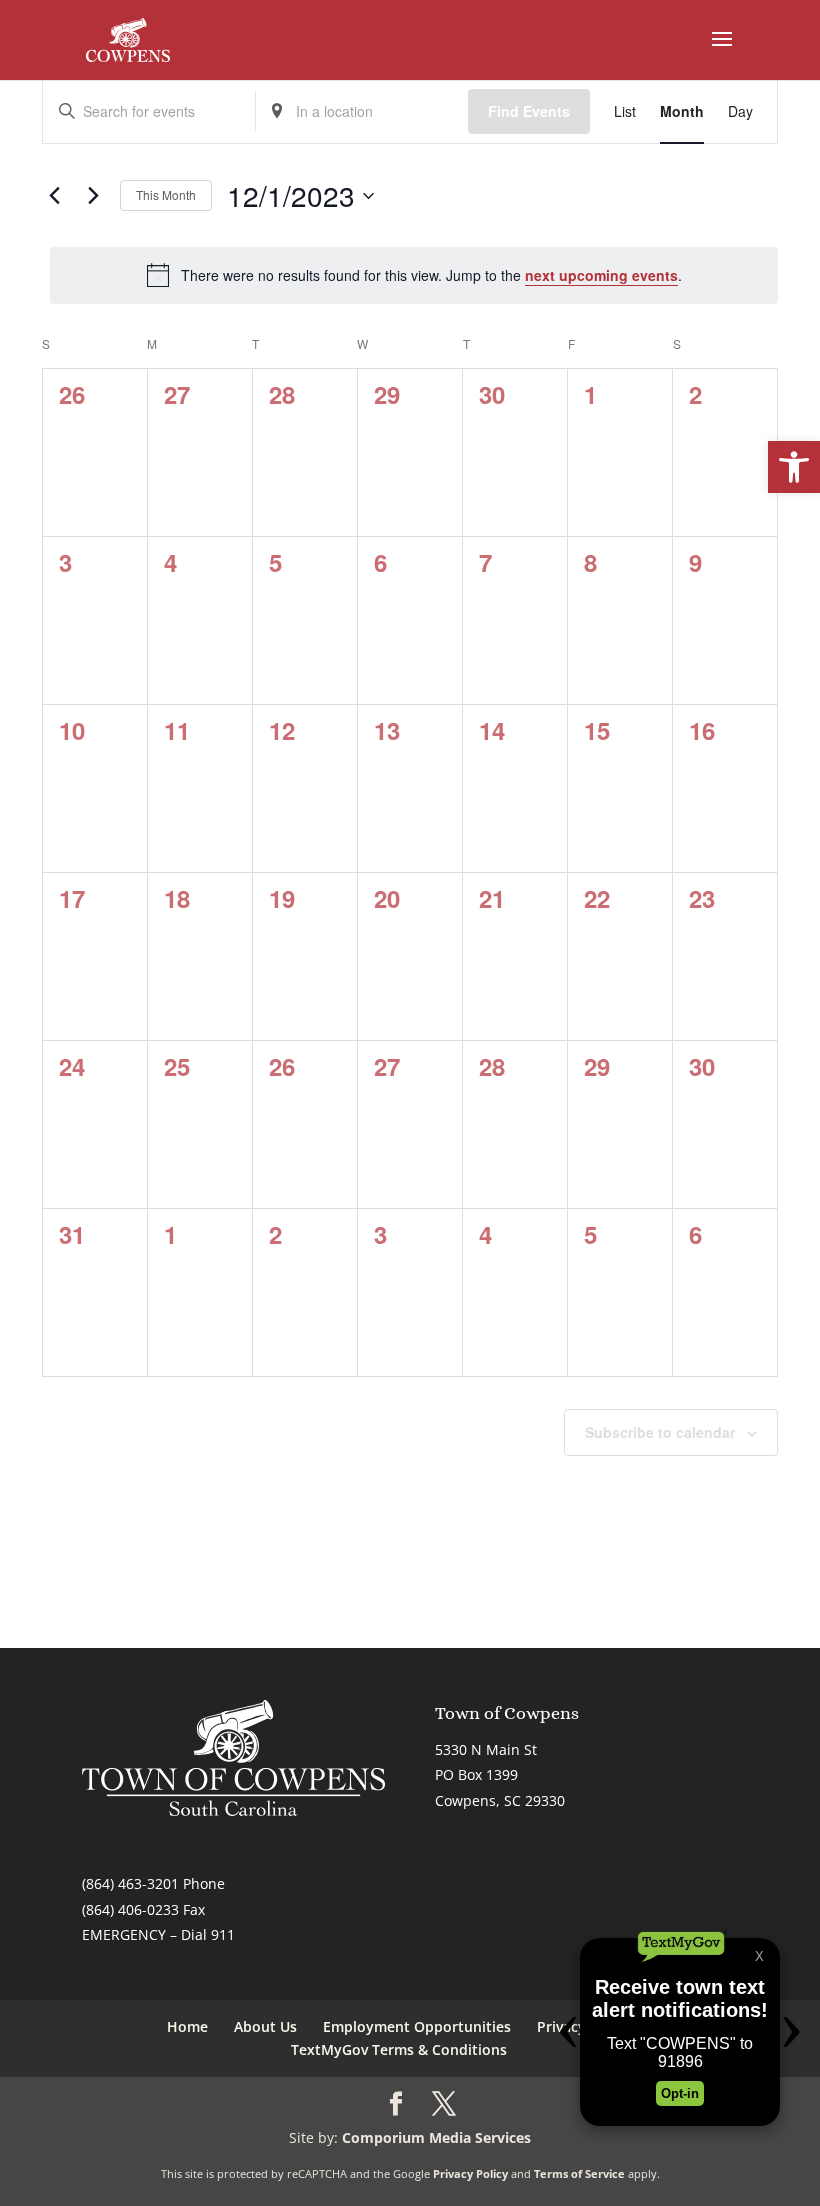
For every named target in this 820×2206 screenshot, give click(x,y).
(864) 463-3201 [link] (130, 1883)
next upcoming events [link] (601, 275)
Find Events (529, 111)
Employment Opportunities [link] (417, 2026)
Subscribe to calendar (660, 1432)
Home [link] (187, 2026)
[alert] (414, 275)
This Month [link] (166, 194)
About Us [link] (265, 2026)
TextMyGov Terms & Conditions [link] (399, 2049)
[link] (794, 467)
